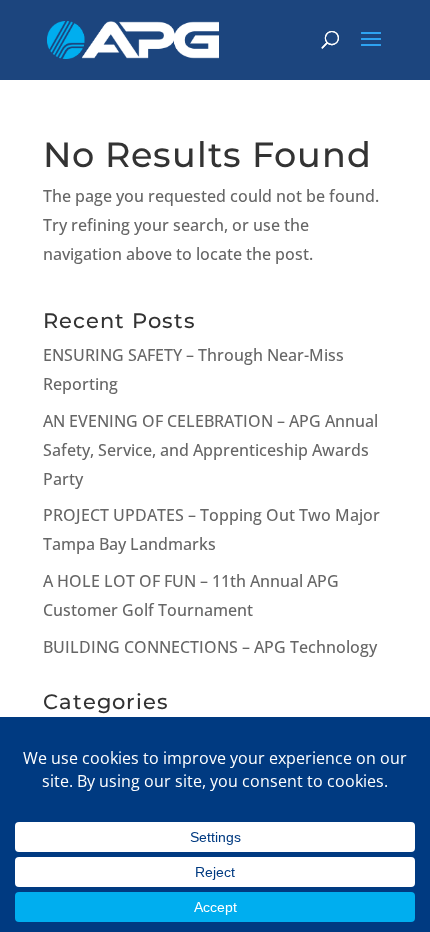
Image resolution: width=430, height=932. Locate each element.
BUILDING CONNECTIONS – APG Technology (210, 647)
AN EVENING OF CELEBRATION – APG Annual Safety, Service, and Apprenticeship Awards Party (210, 450)
